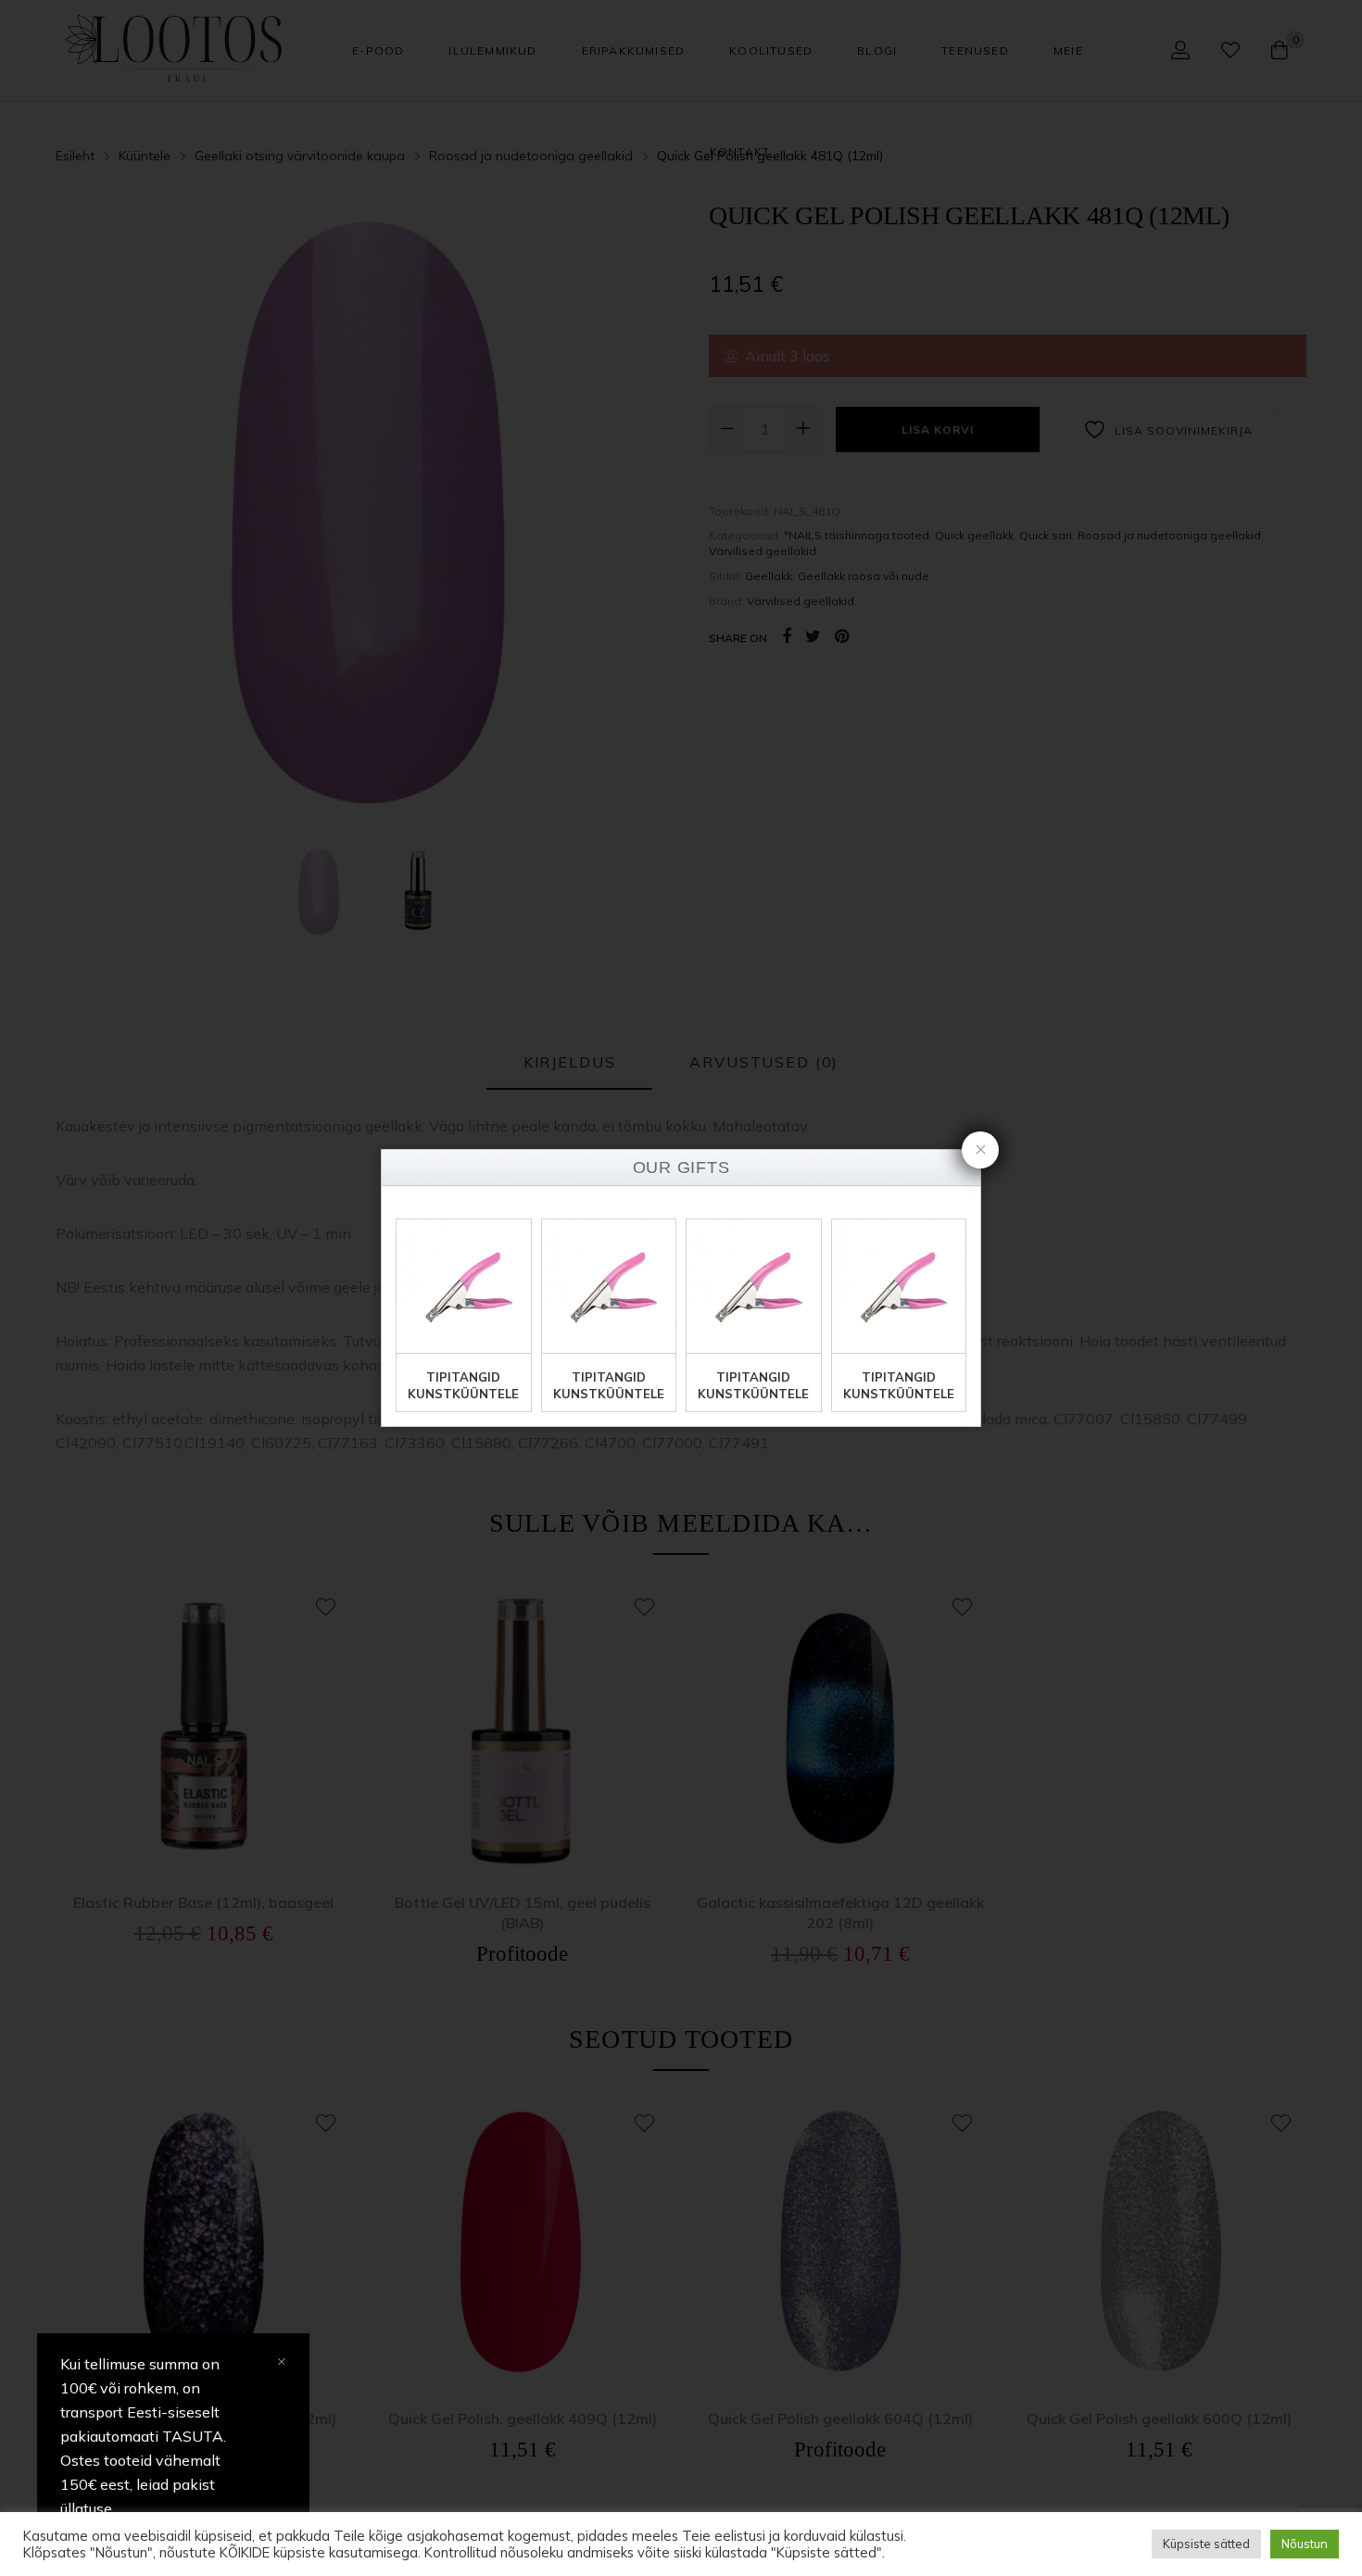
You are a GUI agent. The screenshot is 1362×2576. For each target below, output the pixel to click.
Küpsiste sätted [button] (1206, 2544)
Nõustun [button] (1305, 2544)
